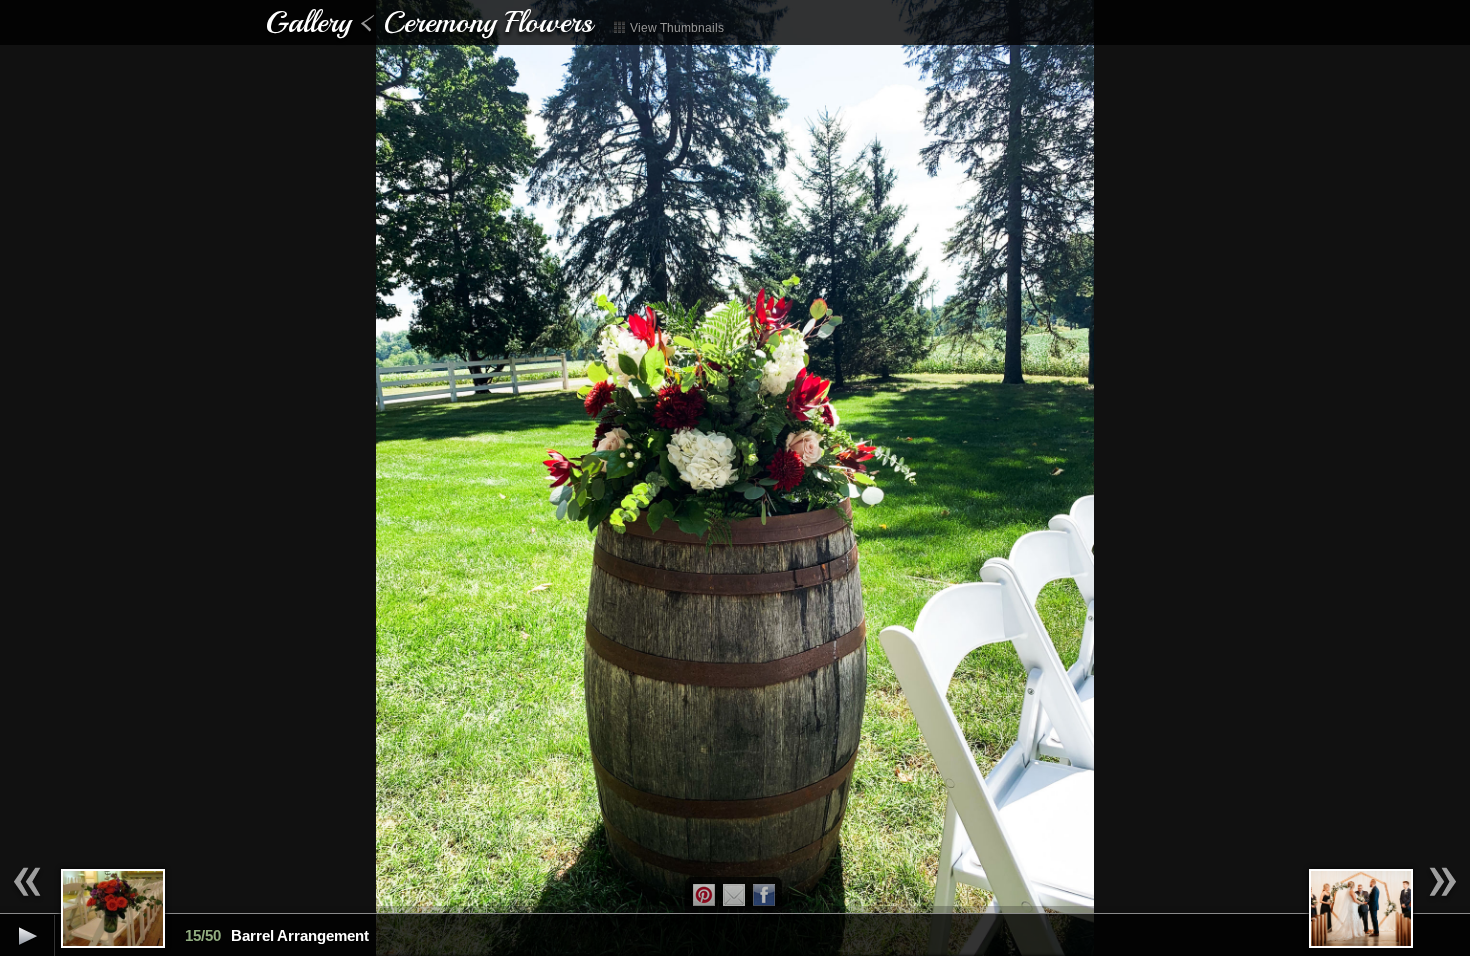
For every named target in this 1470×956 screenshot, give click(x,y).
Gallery (308, 22)
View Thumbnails (675, 28)
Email (734, 895)
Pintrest (704, 895)
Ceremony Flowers (488, 22)
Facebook (764, 895)
